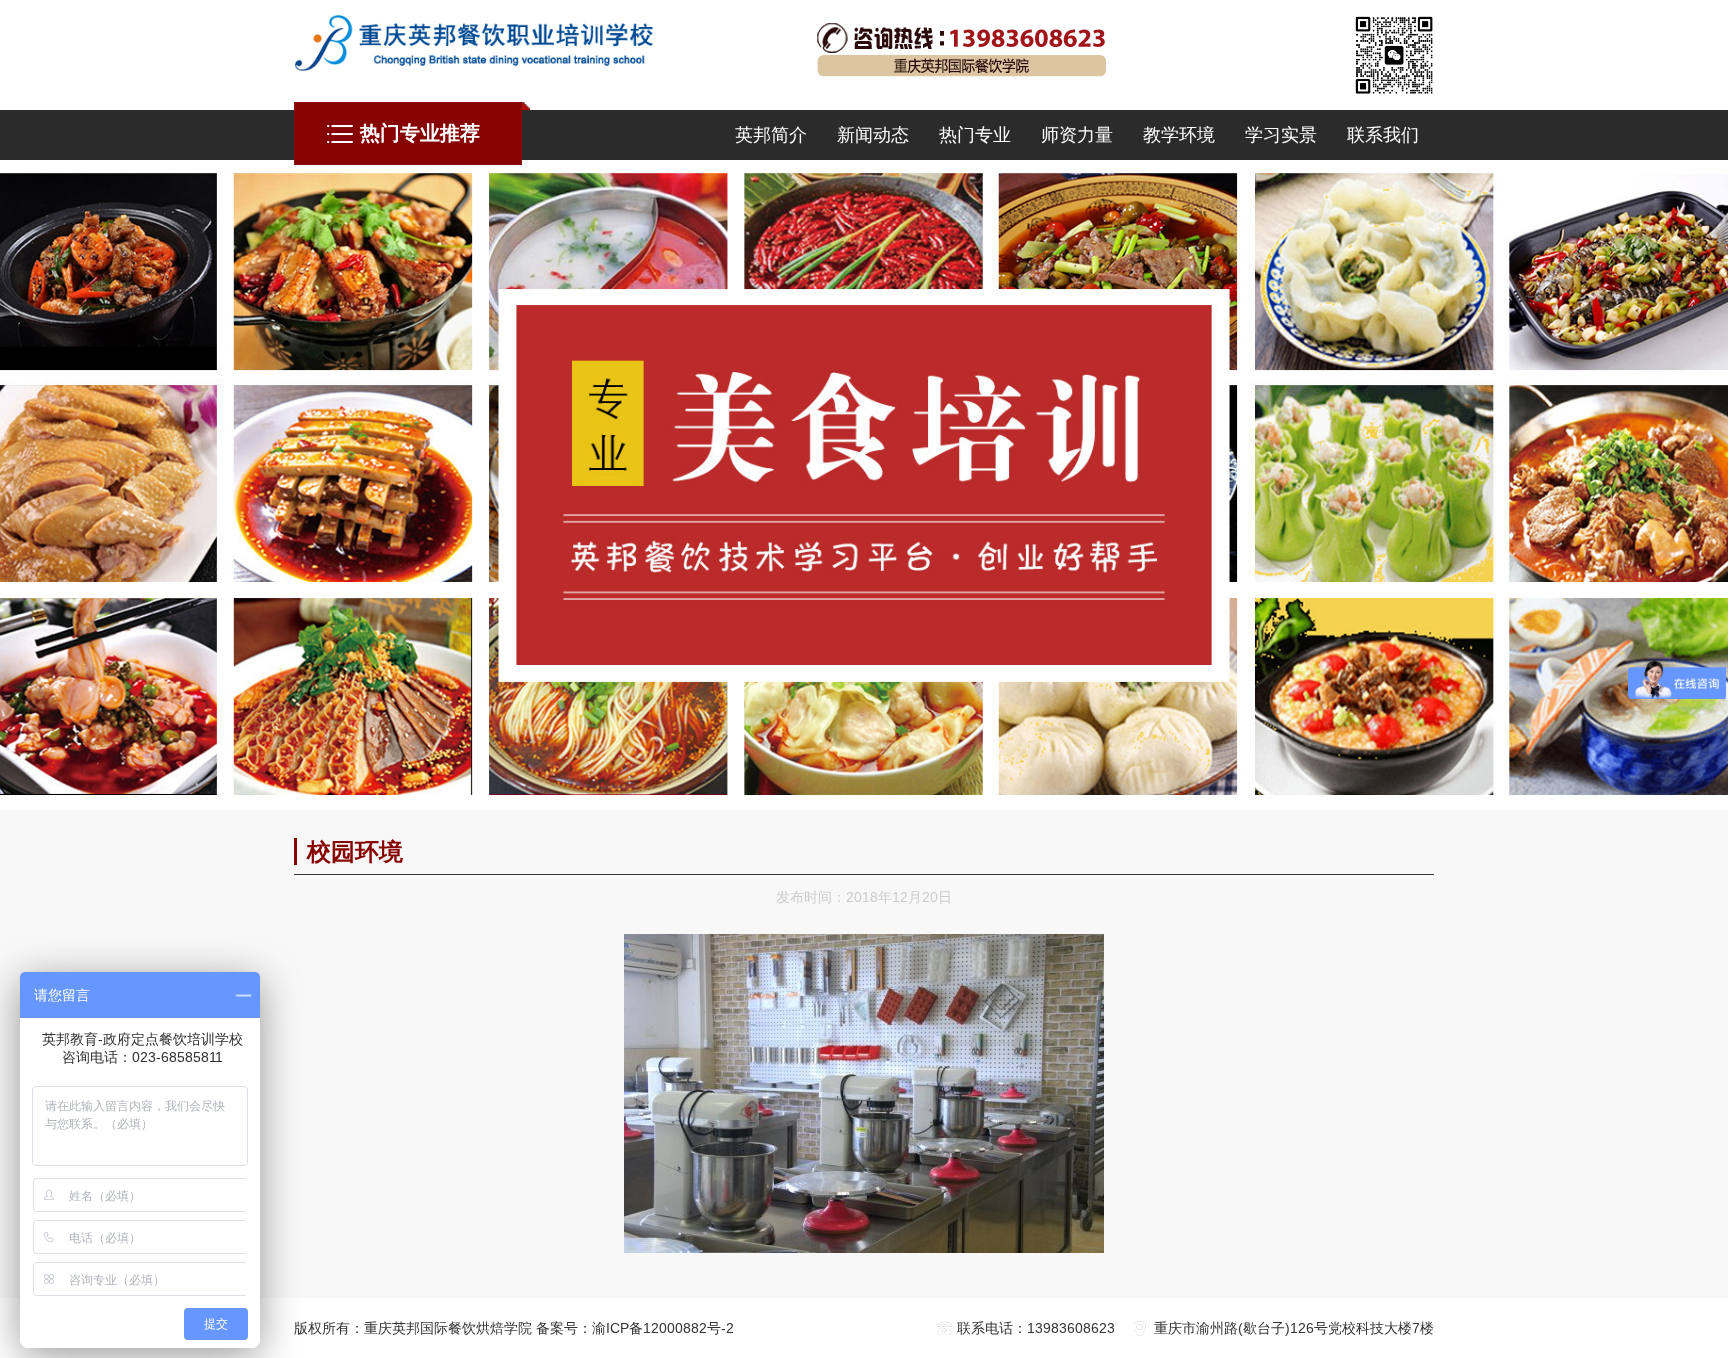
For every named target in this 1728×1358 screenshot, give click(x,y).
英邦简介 (771, 135)
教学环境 (1179, 135)
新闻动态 (873, 135)
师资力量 (1077, 135)
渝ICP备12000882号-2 (663, 1328)
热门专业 (975, 135)
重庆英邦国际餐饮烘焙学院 (448, 1328)
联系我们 (1383, 135)
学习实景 (1281, 135)
